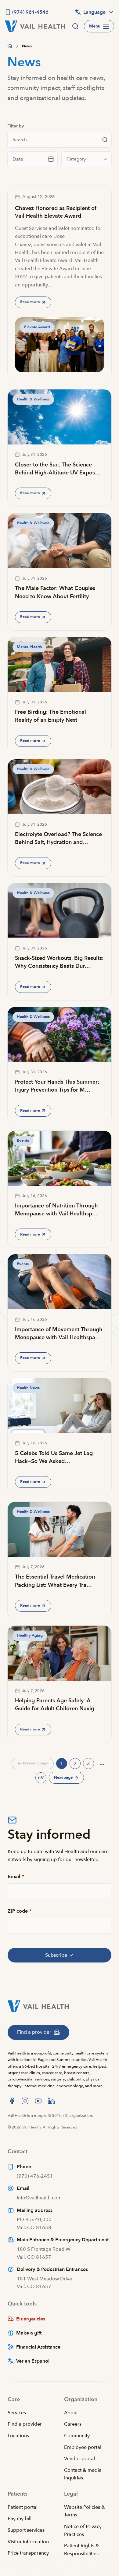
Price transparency (28, 2553)
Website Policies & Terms (85, 2511)
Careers (73, 2424)
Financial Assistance (38, 2347)
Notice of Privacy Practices (83, 2530)
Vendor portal (79, 2459)
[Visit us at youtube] (38, 2101)
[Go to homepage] (10, 46)
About (71, 2413)
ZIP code (20, 1911)
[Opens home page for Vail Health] (35, 26)
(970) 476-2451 (35, 2176)
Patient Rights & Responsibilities (82, 2550)
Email (16, 1877)
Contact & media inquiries (83, 2474)
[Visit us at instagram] (25, 2101)
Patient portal (23, 2507)
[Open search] (75, 26)
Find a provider (25, 2424)
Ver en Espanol (33, 2361)
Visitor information (28, 2542)
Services (17, 2413)
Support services (26, 2530)
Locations (18, 2436)
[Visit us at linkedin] (51, 2101)
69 (42, 1779)
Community (77, 2436)
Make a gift (29, 2333)
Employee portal (83, 2447)
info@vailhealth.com (39, 2198)
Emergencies (31, 2319)
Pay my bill (20, 2519)
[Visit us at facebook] (12, 2101)
